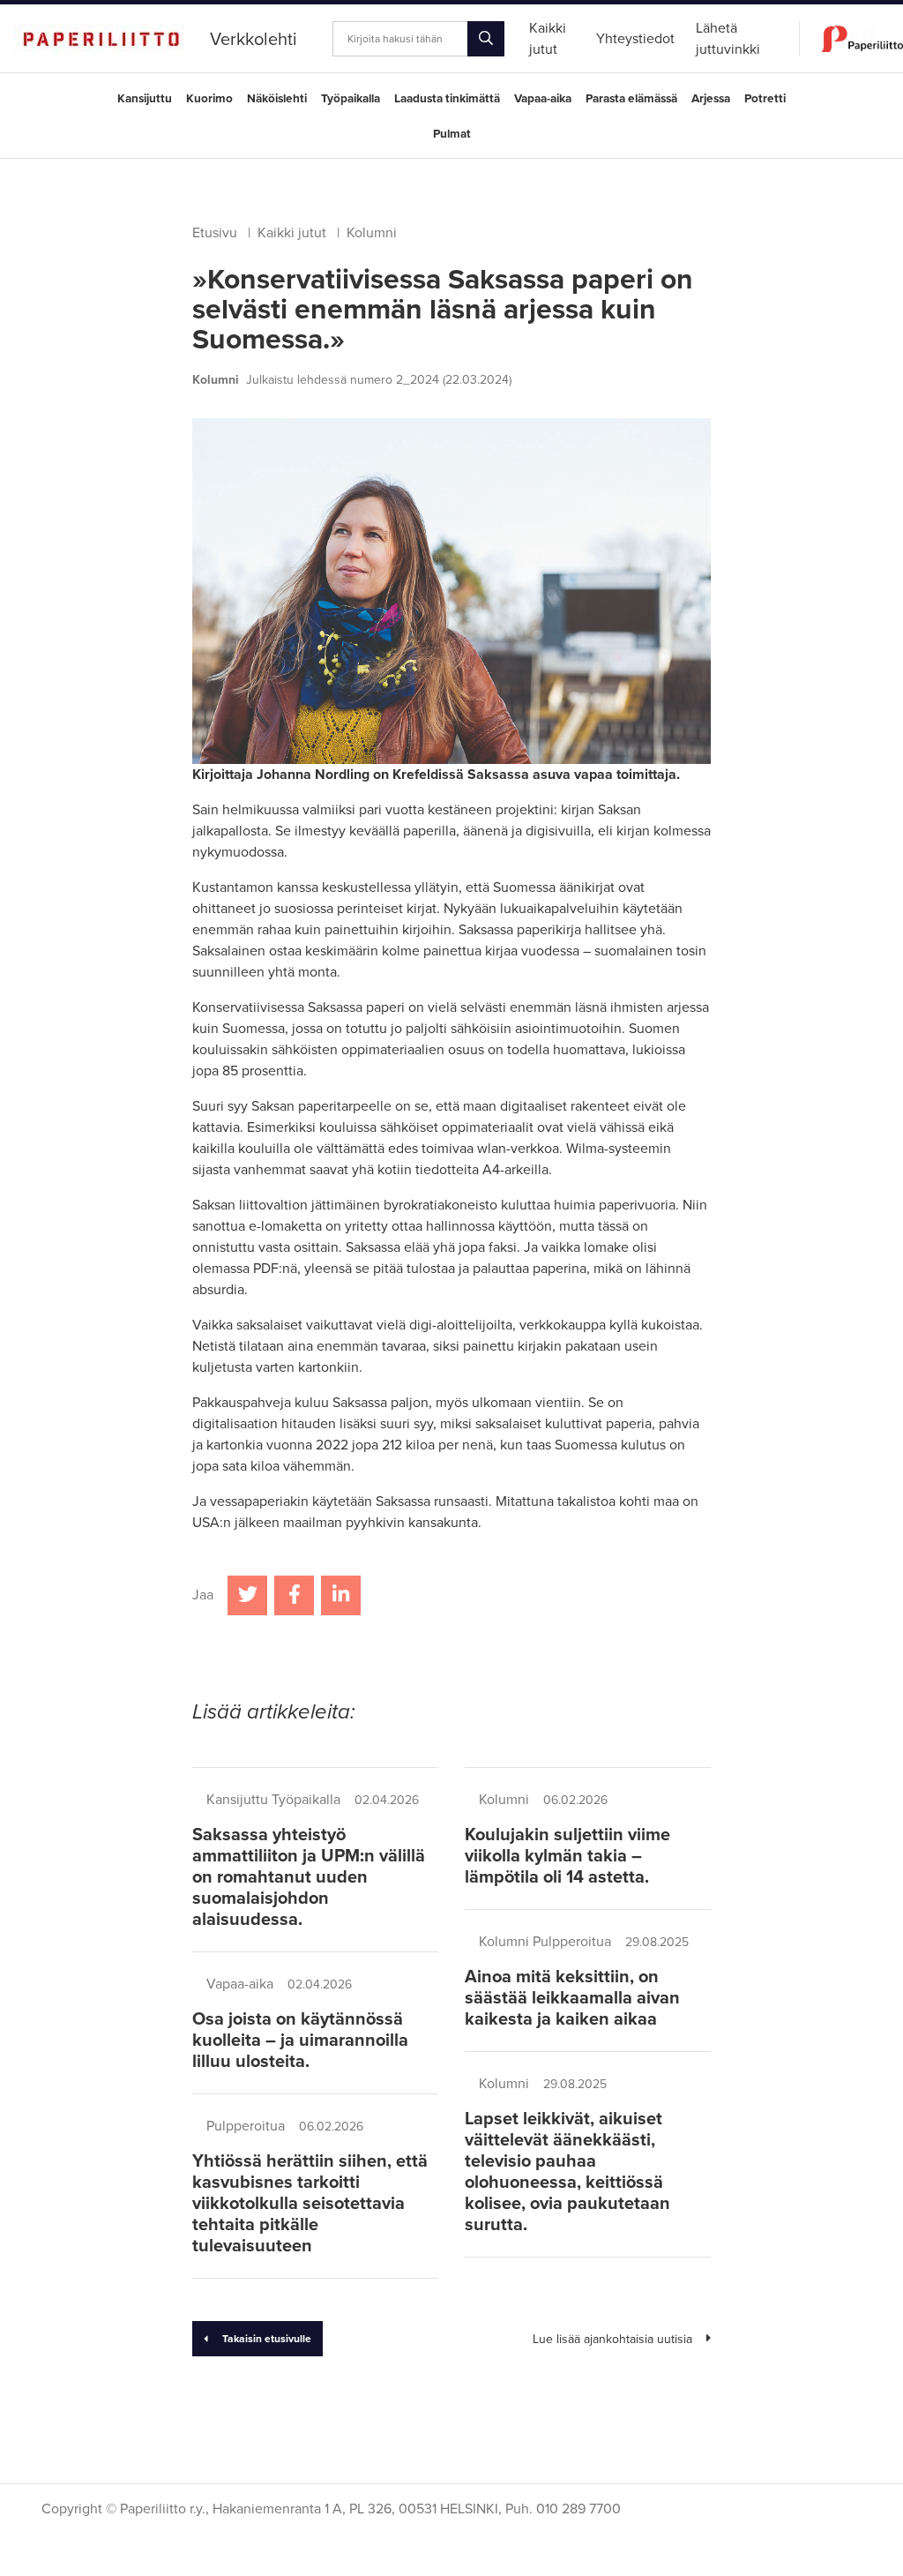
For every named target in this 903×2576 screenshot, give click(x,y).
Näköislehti (277, 99)
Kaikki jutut (292, 233)
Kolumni (372, 233)
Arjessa (711, 99)
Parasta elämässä (631, 99)
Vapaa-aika (543, 99)
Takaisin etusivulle (267, 2339)
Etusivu (215, 233)
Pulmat (452, 134)
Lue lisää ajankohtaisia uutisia (612, 2339)
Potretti (765, 99)
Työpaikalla (351, 99)
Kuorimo (209, 99)
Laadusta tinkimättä (447, 99)
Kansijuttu (145, 99)
